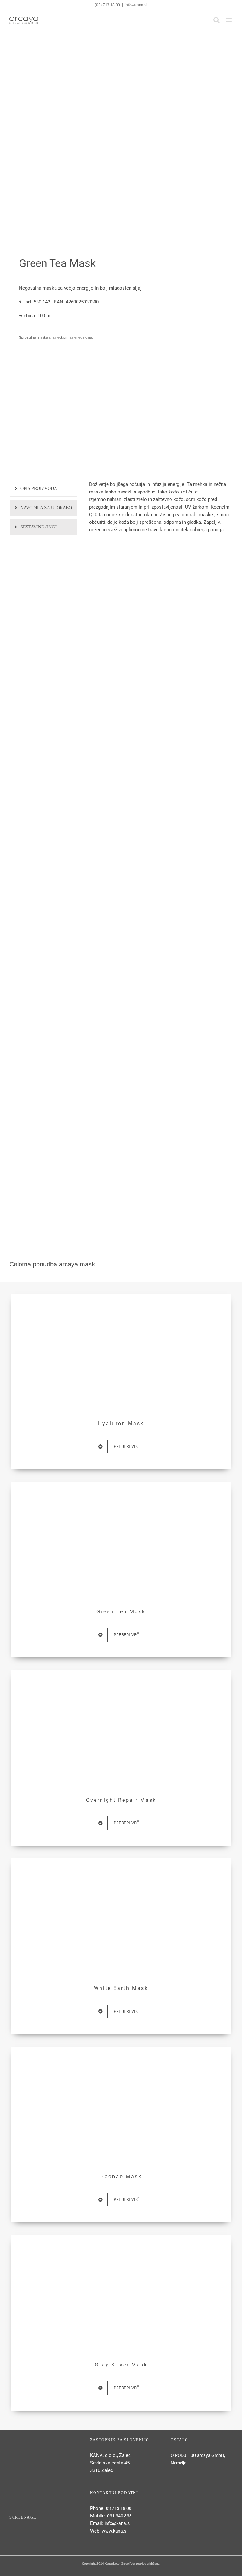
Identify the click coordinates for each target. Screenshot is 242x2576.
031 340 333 (119, 2516)
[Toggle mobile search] (216, 20)
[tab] (43, 489)
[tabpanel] (161, 510)
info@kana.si (136, 5)
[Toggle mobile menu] (229, 20)
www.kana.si (115, 2531)
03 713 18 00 (119, 2508)
